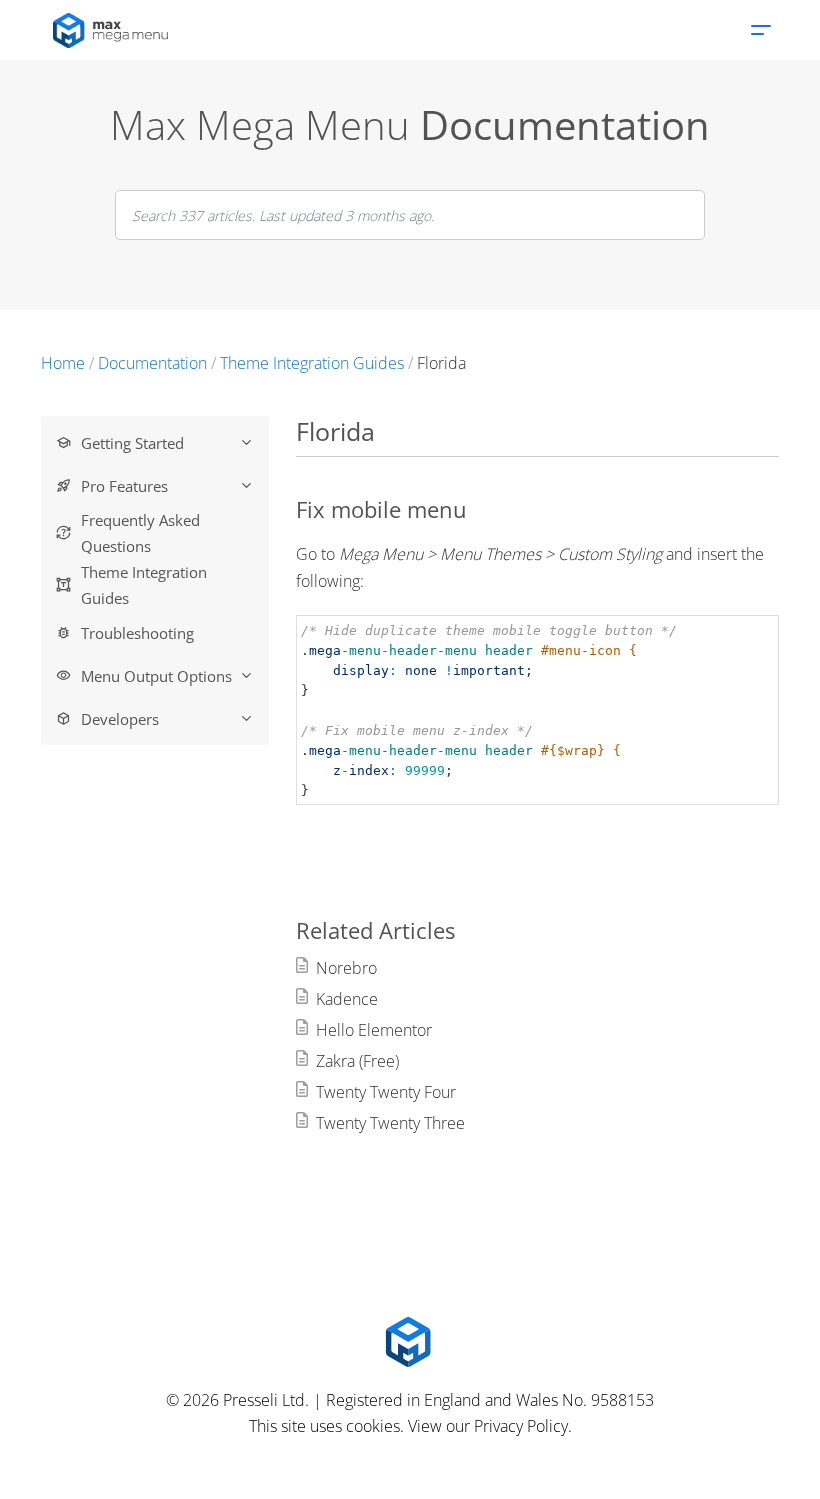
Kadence (347, 999)
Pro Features (124, 486)
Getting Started (132, 443)
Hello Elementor (374, 1030)
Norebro (346, 968)
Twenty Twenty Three (390, 1123)
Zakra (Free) (357, 1061)
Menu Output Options (156, 676)
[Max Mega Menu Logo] (410, 1342)
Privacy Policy (521, 1426)
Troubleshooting (137, 633)
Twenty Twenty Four (386, 1092)
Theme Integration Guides (144, 585)
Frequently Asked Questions (140, 533)
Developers (120, 719)
